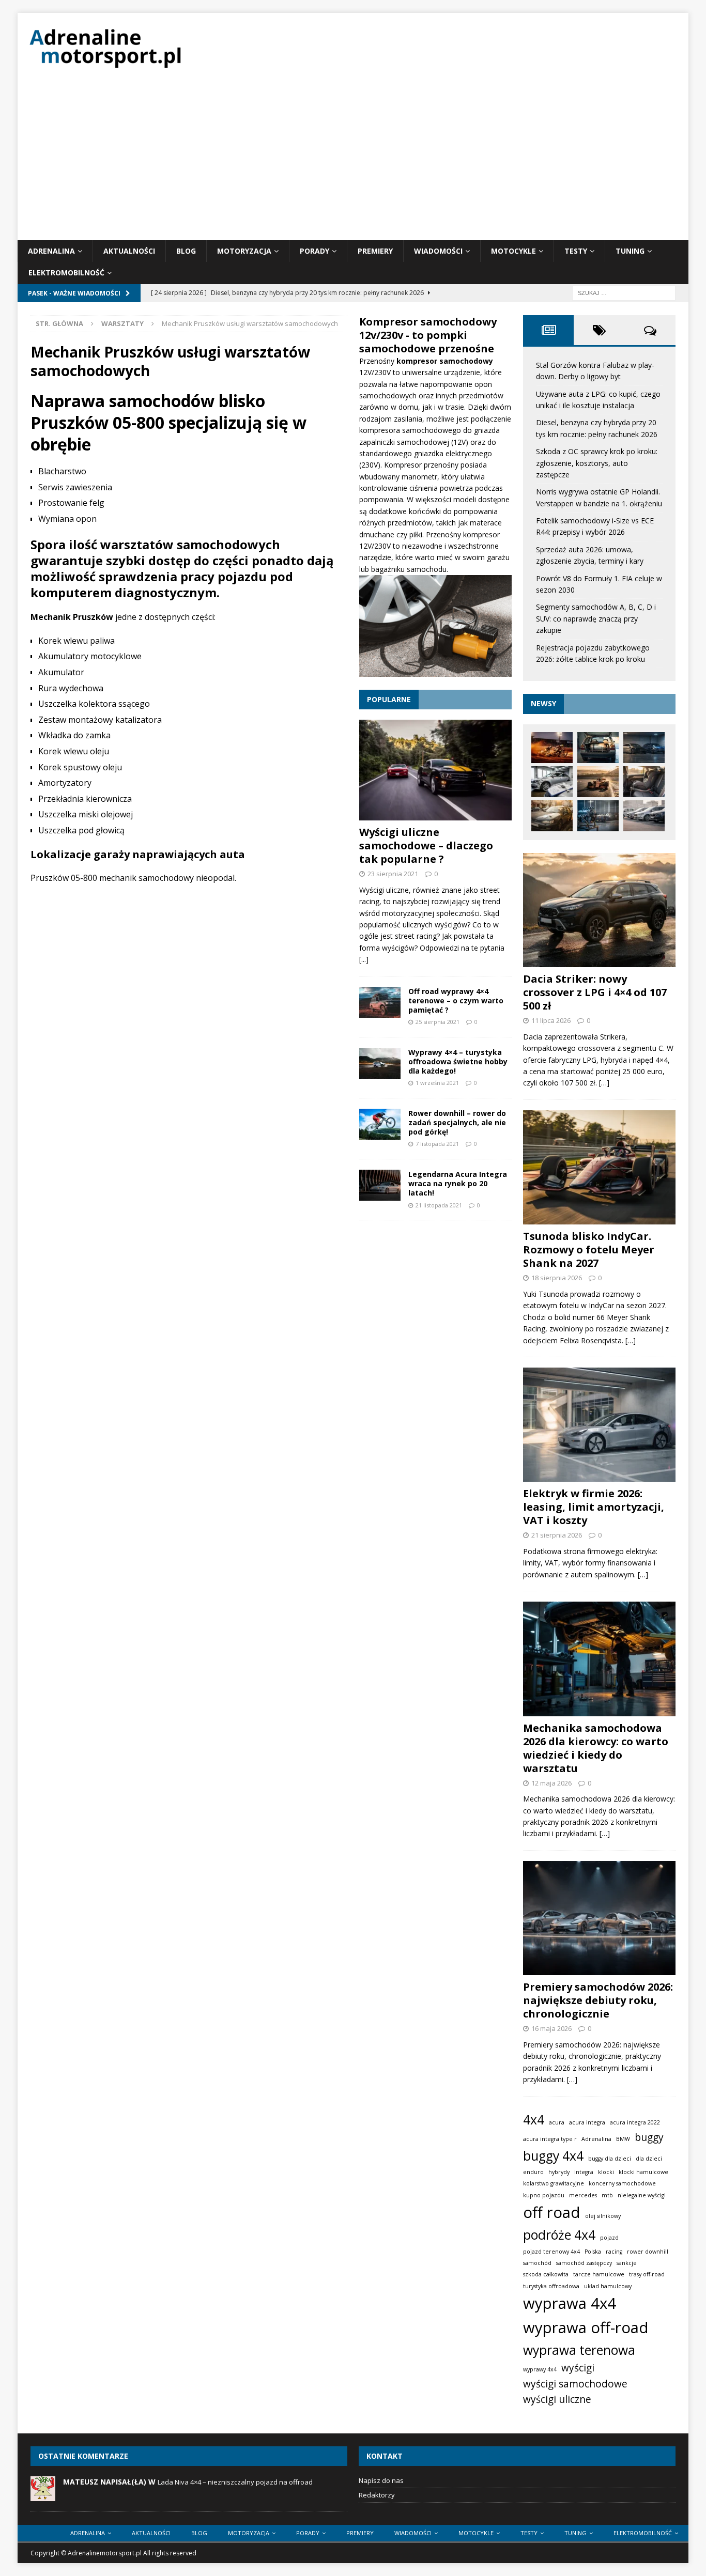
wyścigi (578, 2368)
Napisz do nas (381, 2480)
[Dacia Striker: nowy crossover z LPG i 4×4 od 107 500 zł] (599, 910)
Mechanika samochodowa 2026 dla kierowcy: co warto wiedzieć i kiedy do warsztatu (596, 1748)
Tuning (630, 251)
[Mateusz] (43, 2495)
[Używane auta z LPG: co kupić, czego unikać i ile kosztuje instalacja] (598, 748)
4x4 (534, 2120)
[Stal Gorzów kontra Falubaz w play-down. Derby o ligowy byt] (552, 748)
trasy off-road (647, 2274)
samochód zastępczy (584, 2263)
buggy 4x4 (553, 2156)
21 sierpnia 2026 (557, 1535)
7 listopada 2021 (437, 1144)
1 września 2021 (437, 1083)
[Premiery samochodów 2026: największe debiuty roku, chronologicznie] (599, 1918)
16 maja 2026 (551, 2028)
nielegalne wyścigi (642, 2195)
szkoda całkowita (546, 2274)
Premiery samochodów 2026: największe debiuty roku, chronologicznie (598, 2000)
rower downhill (648, 2252)
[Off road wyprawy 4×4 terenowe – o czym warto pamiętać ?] (380, 1002)
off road (552, 2212)
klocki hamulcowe (643, 2172)
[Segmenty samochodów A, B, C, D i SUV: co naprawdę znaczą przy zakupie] (644, 816)
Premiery (375, 251)
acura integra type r (550, 2139)
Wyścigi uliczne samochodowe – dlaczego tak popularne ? (426, 845)
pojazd (609, 2238)
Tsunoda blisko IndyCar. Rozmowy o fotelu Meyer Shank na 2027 (589, 1250)
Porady (314, 251)
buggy (649, 2137)
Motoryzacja (244, 251)
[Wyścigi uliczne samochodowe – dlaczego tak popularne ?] (435, 770)
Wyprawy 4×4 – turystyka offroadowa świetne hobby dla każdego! (458, 1061)
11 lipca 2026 (551, 1020)
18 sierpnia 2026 (557, 1278)
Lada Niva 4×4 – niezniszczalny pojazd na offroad (235, 2482)
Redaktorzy (377, 2495)
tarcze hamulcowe (599, 2274)
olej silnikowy (603, 2216)
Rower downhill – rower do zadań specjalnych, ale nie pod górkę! (457, 1122)
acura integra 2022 (635, 2122)
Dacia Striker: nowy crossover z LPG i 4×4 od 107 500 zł (595, 992)
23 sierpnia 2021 (393, 874)
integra (584, 2172)
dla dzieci (649, 2159)
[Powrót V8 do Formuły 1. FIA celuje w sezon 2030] (598, 816)
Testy (576, 251)
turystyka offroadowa (551, 2286)
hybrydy (559, 2172)
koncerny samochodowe (622, 2183)
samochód (537, 2263)
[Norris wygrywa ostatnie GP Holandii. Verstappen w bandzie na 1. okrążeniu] (598, 782)
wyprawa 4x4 (570, 2303)
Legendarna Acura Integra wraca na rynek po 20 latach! (458, 1183)
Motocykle (513, 251)
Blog (186, 251)
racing (614, 2252)
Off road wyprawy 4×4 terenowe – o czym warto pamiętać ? (456, 1000)
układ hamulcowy (608, 2286)
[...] (364, 959)
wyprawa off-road (586, 2327)
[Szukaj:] (624, 292)
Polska (593, 2252)
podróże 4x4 (559, 2235)
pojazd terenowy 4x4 (551, 2252)
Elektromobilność (66, 273)
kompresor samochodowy (445, 361)
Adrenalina (51, 251)
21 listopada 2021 (439, 1205)
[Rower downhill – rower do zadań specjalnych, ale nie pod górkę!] (380, 1124)
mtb (607, 2195)
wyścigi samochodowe (575, 2384)
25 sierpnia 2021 (438, 1022)
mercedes (583, 2195)
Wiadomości (438, 251)
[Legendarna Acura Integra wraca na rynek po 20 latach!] (380, 1185)
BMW (623, 2139)
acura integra (587, 2122)
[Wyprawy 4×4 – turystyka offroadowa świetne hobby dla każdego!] (380, 1063)
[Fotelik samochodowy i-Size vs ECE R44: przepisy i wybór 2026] (644, 782)
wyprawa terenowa (579, 2350)
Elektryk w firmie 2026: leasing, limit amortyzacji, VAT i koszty (594, 1507)
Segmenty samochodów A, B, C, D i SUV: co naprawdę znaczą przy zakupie (596, 618)
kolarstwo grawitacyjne (554, 2183)
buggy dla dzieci (610, 2159)
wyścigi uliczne (557, 2399)
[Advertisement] (353, 163)
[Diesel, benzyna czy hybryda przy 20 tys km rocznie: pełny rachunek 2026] (644, 748)
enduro (533, 2172)
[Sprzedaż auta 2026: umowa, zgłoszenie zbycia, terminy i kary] (552, 816)
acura (557, 2122)
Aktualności (129, 251)
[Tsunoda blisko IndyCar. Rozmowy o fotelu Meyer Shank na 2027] (599, 1167)
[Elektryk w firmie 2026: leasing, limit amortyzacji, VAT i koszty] (599, 1425)
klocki (606, 2172)
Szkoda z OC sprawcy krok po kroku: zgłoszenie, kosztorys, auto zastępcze (597, 463)
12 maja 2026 (551, 1783)
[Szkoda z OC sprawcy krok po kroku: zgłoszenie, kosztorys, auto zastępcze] (552, 782)
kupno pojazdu (544, 2195)
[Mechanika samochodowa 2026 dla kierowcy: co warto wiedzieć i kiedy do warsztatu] (599, 1659)
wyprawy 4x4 (540, 2369)
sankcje (627, 2263)
